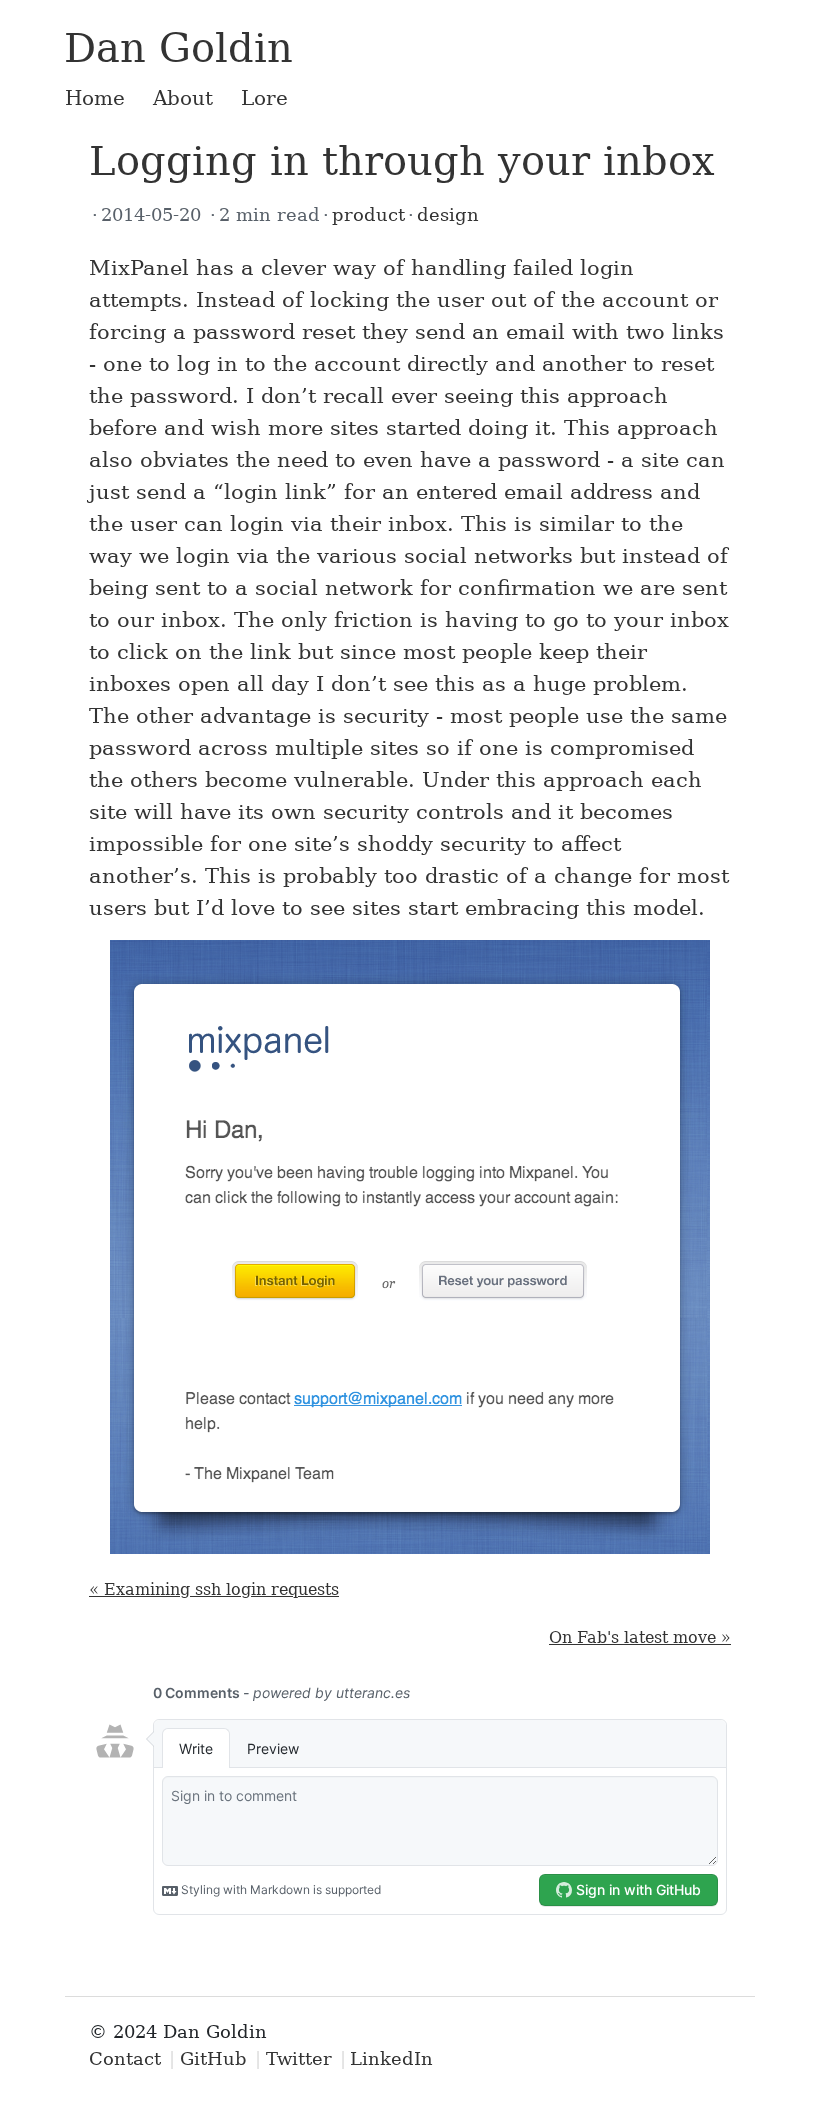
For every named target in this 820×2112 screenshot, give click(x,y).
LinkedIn (391, 2058)
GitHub (213, 2058)
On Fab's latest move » (640, 1637)
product (368, 214)
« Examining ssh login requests (214, 1589)
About (183, 98)
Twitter (299, 2058)
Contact (125, 2058)
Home (95, 98)
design (448, 214)
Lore (264, 98)
